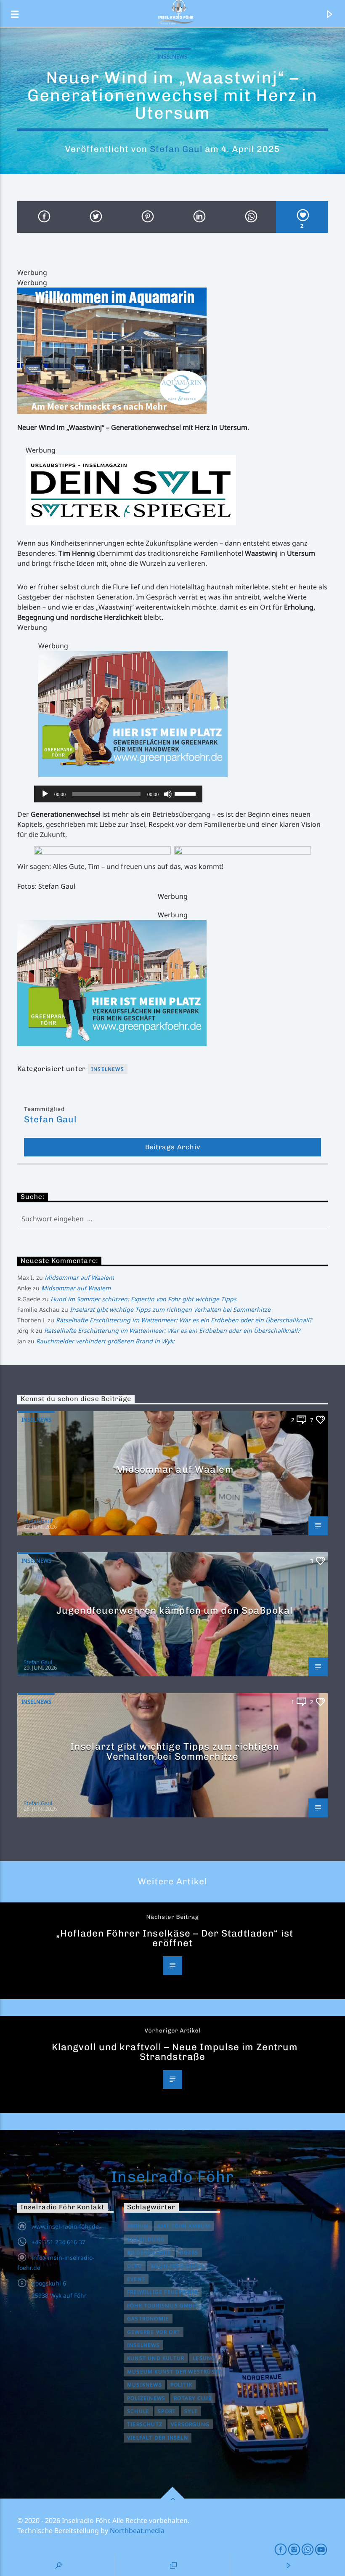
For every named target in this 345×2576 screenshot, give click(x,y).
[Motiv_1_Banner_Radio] (172, 983)
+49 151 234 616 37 (58, 2242)
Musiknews (145, 2385)
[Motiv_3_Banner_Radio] (183, 714)
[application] (118, 794)
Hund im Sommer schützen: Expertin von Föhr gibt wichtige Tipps (143, 1299)
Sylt (191, 2411)
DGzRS (189, 2252)
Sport (167, 2411)
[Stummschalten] (168, 794)
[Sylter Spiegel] (177, 490)
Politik (181, 2385)
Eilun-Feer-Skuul (177, 2266)
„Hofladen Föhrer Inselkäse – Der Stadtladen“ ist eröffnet (175, 1938)
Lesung (204, 2358)
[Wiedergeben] (45, 794)
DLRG (135, 2266)
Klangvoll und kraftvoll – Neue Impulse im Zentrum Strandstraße (175, 2052)
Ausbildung (146, 2239)
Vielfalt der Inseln (158, 2438)
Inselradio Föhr (173, 2176)
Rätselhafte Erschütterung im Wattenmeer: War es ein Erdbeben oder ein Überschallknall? (184, 1320)
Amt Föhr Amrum (184, 2226)
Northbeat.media (137, 2531)
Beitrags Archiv (173, 1147)
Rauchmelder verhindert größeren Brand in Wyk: (105, 1341)
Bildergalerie (149, 2252)
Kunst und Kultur (156, 2358)
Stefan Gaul (176, 149)
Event (136, 2279)
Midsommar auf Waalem (79, 1277)
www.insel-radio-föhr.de (65, 2226)
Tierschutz (145, 2424)
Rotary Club (193, 2398)
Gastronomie (148, 2319)
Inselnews (172, 56)
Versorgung (190, 2424)
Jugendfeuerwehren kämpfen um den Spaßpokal (175, 1610)
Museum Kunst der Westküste (174, 2372)
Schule (138, 2411)
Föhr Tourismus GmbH (162, 2306)
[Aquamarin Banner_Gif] (172, 351)
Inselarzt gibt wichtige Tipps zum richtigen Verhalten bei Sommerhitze (170, 1309)
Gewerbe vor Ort (154, 2332)
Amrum (138, 2226)
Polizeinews (146, 2398)
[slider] (186, 793)
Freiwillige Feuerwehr (163, 2292)
